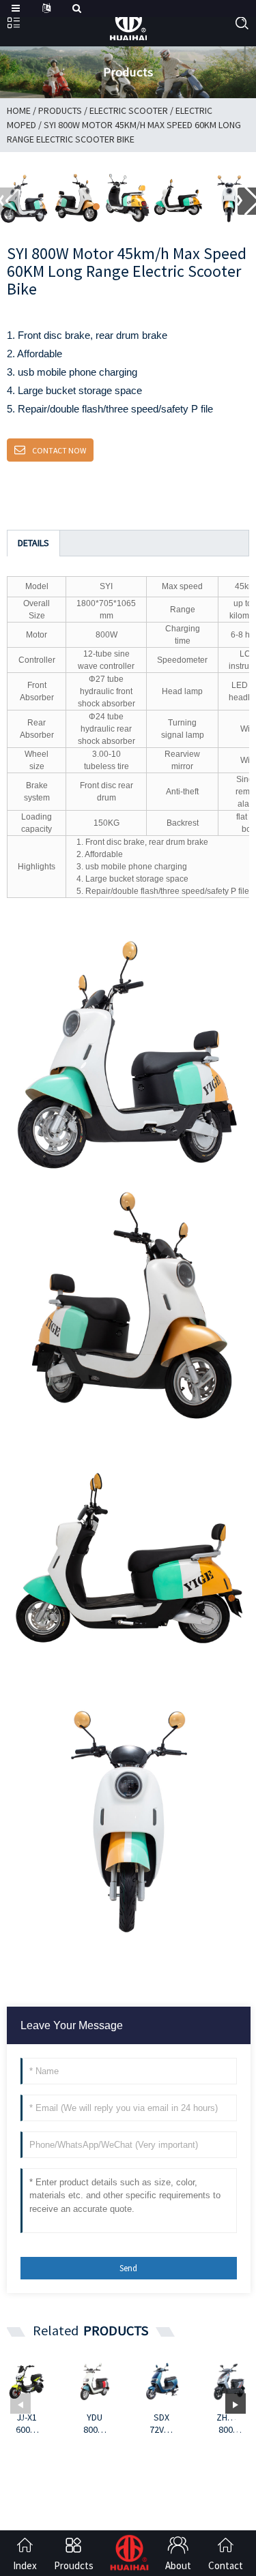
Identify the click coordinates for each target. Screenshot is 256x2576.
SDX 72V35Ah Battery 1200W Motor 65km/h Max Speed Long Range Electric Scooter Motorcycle (162, 2423)
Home (19, 110)
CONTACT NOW (59, 450)
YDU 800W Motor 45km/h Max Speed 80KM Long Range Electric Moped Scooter (95, 2423)
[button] (96, 207)
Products (60, 110)
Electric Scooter (129, 110)
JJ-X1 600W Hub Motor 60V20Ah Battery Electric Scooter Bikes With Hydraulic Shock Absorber (27, 2423)
